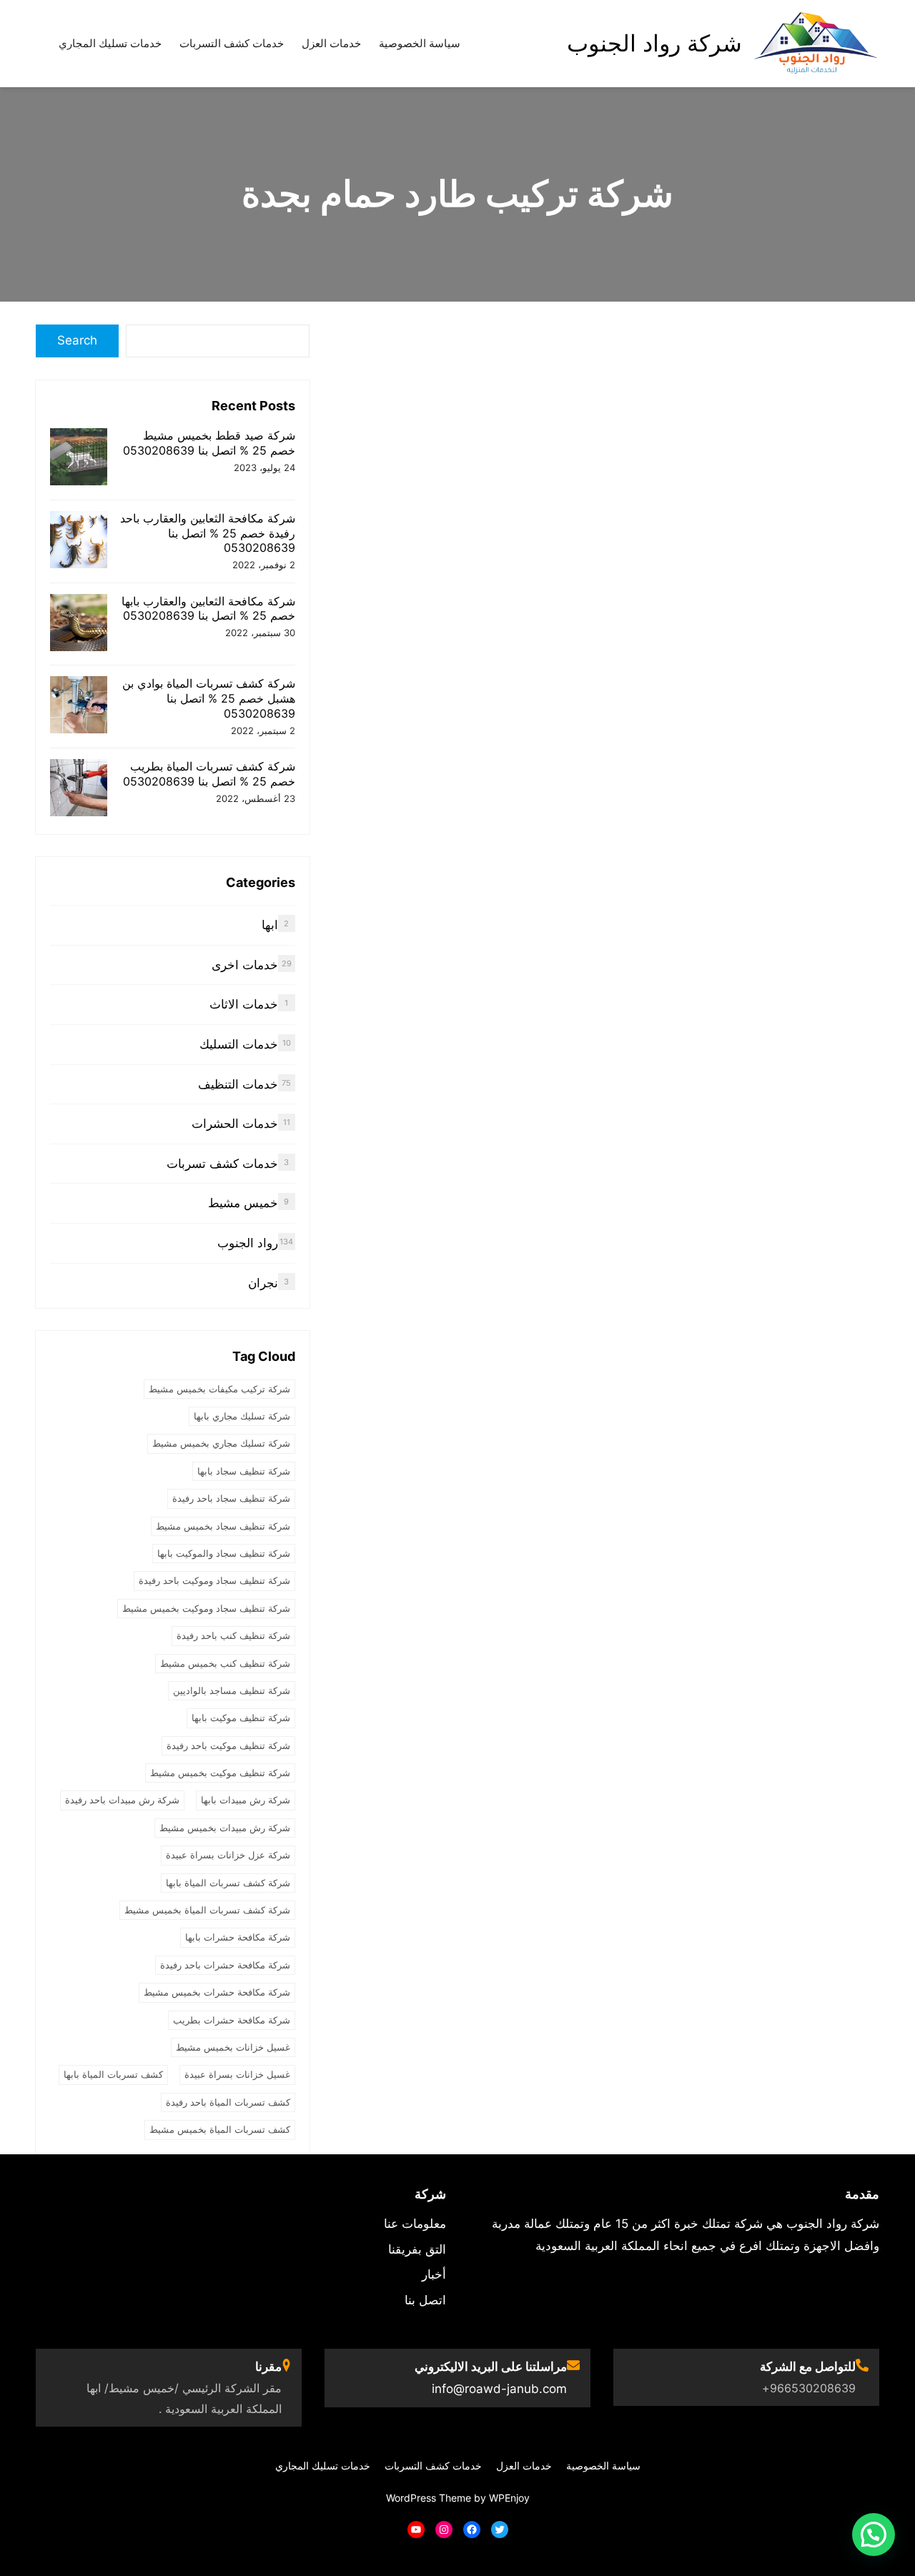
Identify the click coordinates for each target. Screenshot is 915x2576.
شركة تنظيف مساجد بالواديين (232, 1690)
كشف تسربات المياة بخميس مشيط (220, 2129)
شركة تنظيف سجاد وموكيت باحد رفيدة (214, 1580)
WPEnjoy (509, 2498)
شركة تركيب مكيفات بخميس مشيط (219, 1389)
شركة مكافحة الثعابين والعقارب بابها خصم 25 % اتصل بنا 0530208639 (208, 609)
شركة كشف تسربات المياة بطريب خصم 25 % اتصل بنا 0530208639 (209, 774)
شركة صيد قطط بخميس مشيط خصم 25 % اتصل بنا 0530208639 (209, 443)
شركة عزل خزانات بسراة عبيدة (228, 1855)
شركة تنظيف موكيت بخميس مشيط (220, 1773)
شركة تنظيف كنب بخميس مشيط (225, 1663)
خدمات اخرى (245, 965)
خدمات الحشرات (235, 1124)
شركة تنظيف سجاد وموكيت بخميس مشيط (206, 1608)
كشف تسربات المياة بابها (113, 2074)
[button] (874, 2535)
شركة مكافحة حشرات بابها (238, 1937)
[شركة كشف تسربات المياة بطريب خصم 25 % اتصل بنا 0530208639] (79, 789)
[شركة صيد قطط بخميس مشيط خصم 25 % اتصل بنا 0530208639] (79, 459)
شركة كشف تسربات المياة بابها (228, 1883)
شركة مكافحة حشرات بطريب (232, 2020)
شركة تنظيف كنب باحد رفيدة (233, 1635)
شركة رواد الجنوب (654, 43)
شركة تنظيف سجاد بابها (244, 1471)
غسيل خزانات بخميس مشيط (233, 2047)
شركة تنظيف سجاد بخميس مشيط (223, 1526)
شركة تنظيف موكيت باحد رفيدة (228, 1745)
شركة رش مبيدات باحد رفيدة (122, 1800)
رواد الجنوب (248, 1243)
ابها (270, 925)
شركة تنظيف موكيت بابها (241, 1718)
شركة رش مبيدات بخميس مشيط (225, 1828)
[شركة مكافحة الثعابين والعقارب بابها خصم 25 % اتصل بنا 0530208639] (79, 624)
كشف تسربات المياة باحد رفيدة (228, 2102)
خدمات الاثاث (244, 1004)
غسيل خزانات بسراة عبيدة (237, 2074)
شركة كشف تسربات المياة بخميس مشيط (207, 1910)
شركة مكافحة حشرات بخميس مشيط (217, 1992)
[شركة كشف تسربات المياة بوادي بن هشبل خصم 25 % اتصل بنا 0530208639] (79, 707)
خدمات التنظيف (238, 1084)
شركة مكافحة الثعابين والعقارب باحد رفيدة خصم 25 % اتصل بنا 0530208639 (208, 533)
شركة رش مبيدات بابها (246, 1800)
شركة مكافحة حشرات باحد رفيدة (225, 1965)
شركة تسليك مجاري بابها (242, 1416)
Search (77, 340)
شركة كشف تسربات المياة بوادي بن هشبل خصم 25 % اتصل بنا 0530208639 (209, 698)
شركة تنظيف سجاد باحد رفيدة (231, 1498)
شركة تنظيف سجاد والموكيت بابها (224, 1553)
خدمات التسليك (239, 1044)
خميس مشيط (243, 1203)
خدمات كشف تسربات (222, 1164)
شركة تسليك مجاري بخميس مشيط (221, 1443)
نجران (263, 1283)
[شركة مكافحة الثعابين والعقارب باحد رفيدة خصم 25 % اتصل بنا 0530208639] (79, 541)
